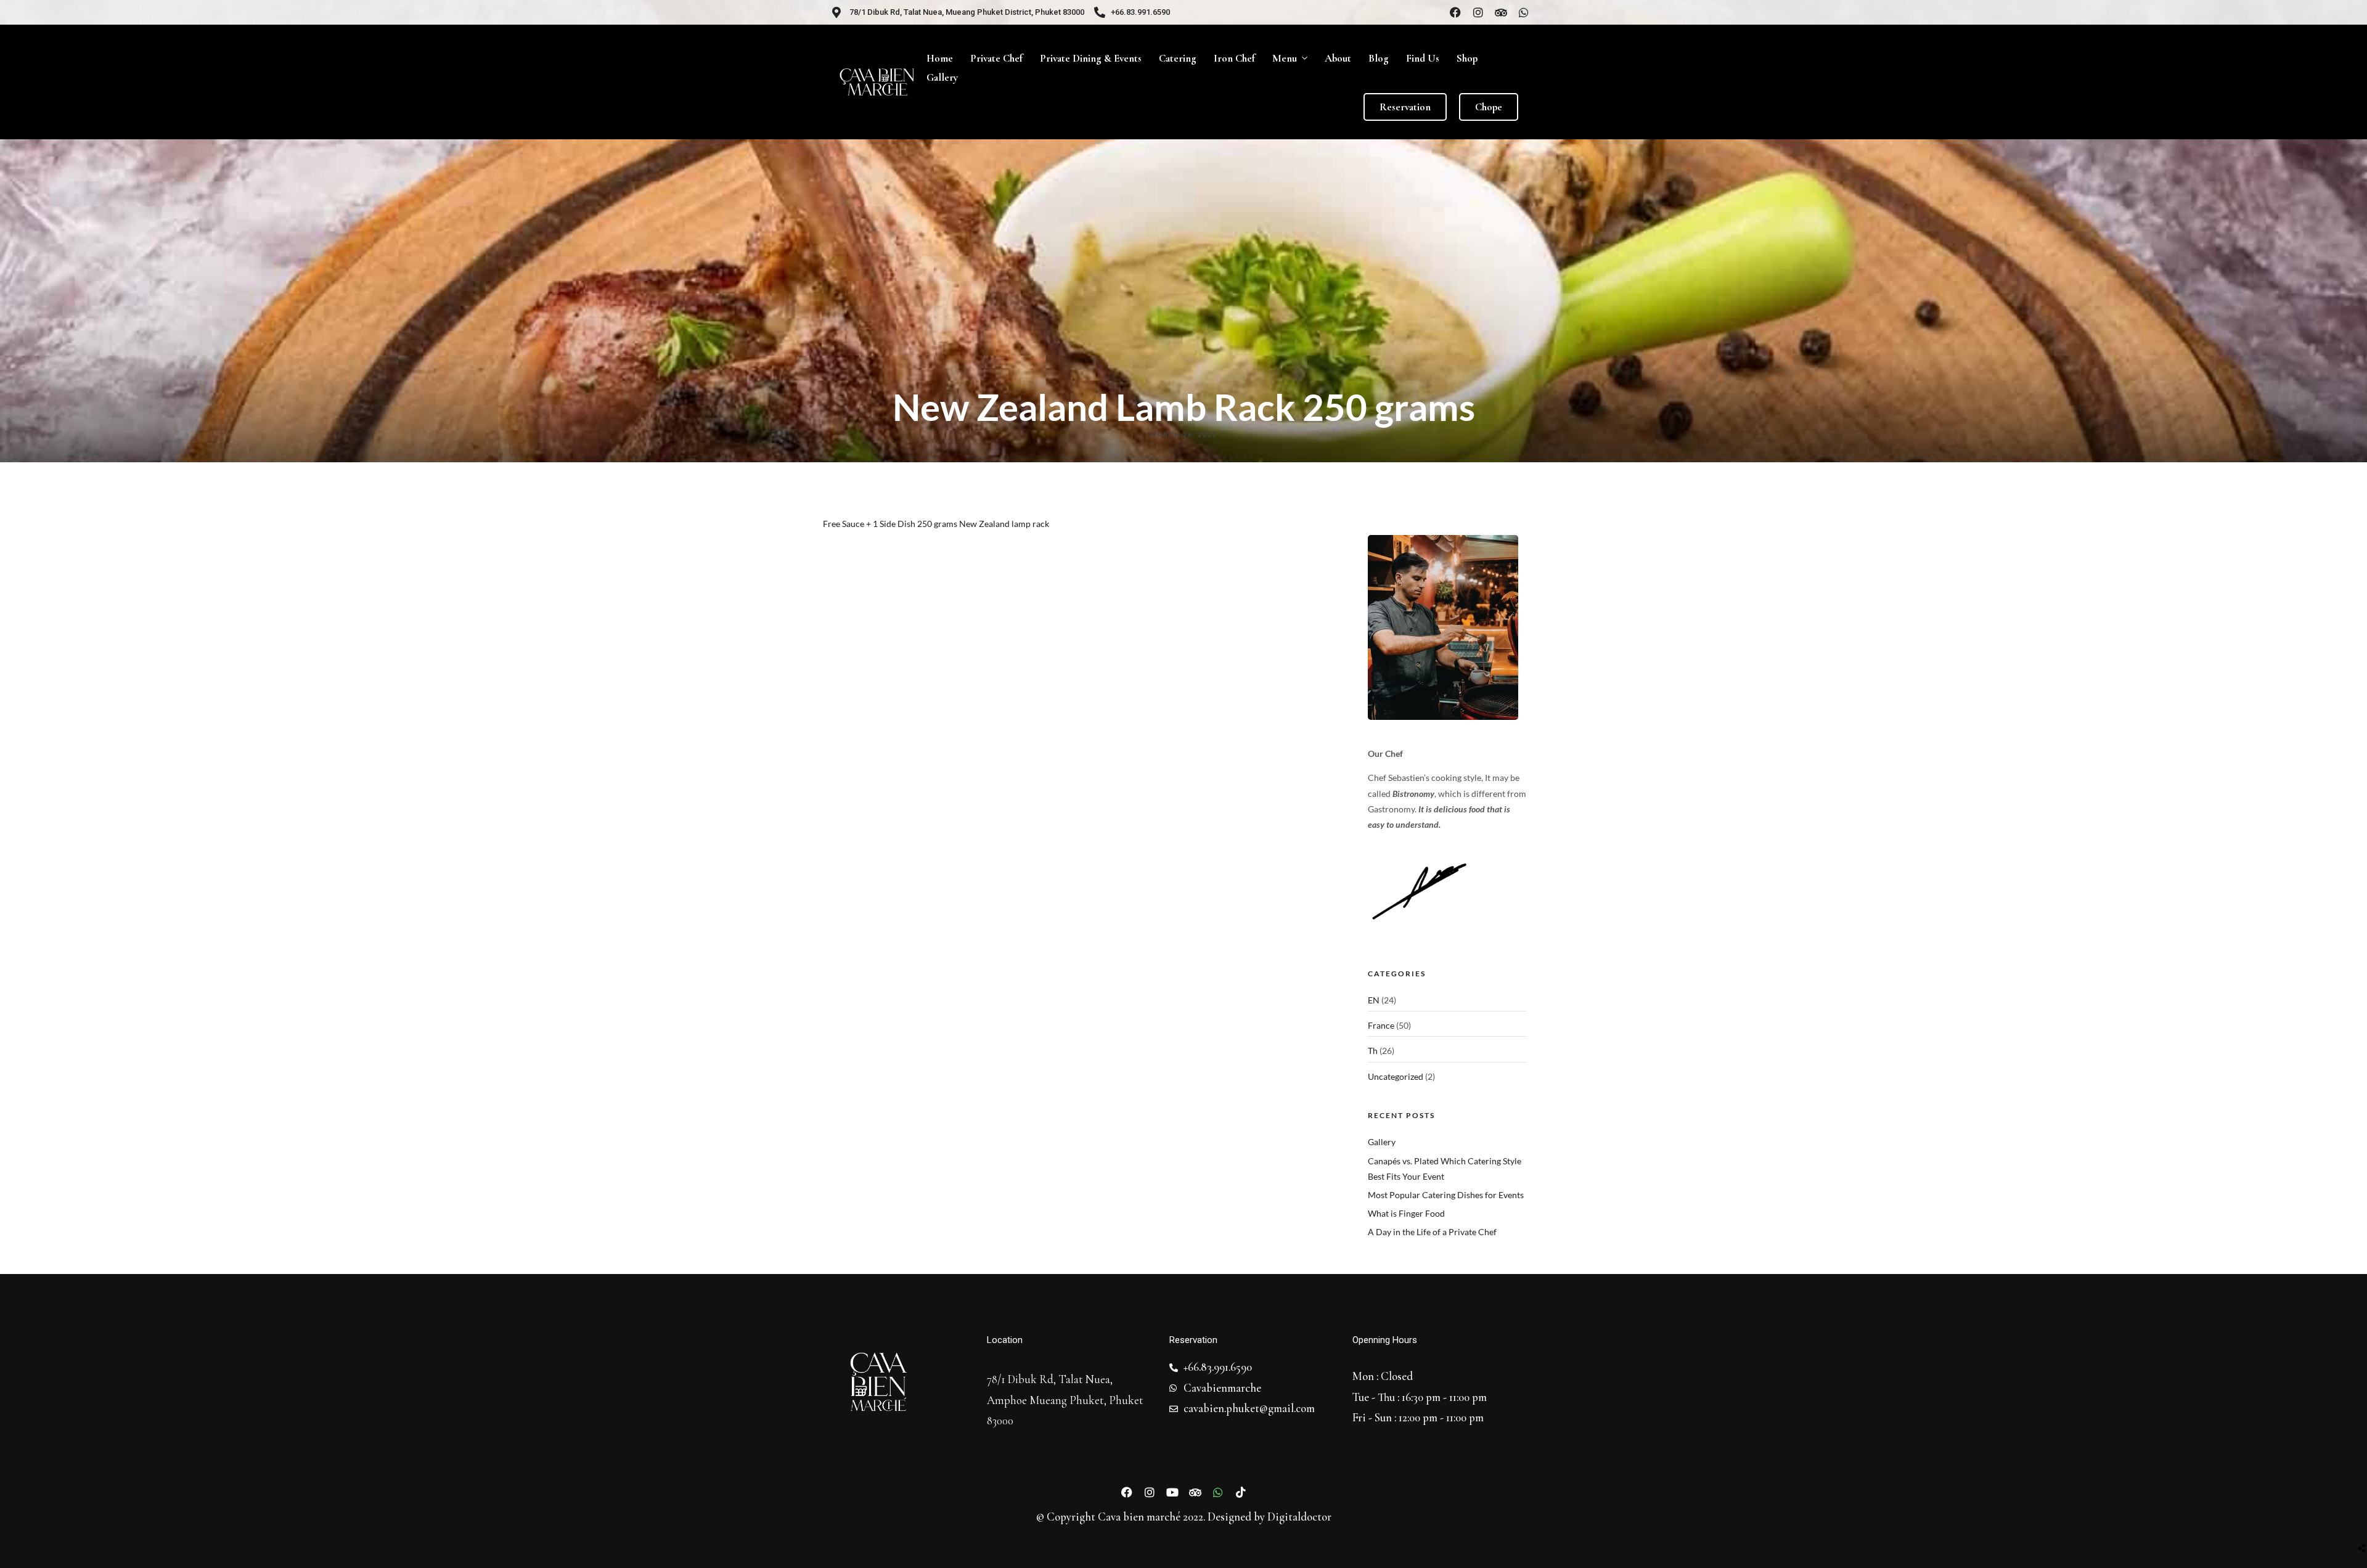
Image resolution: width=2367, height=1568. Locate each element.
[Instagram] (1478, 12)
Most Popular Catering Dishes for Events (1446, 1195)
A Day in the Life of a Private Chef (1432, 1232)
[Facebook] (1455, 12)
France (1381, 1025)
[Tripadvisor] (1501, 12)
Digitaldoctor (1299, 1517)
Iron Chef (1234, 58)
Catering (1178, 58)
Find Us (1423, 58)
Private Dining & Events (1091, 58)
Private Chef (996, 58)
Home (940, 58)
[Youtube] (1172, 1492)
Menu (1285, 58)
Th (1373, 1051)
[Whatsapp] (1524, 12)
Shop (1467, 58)
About (1338, 58)
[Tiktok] (1241, 1492)
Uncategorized (1396, 1076)
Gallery (942, 77)
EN (1374, 1000)
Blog (1379, 58)
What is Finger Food (1406, 1213)
